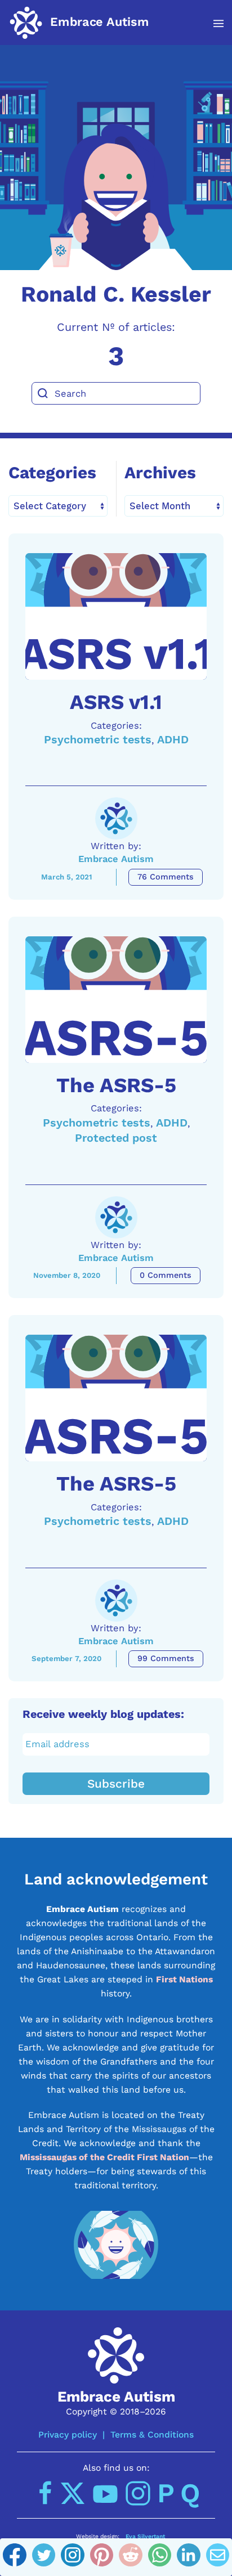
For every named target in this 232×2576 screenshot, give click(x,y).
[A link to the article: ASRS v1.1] (116, 616)
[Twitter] (44, 2557)
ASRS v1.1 (116, 702)
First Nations (184, 1979)
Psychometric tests (98, 740)
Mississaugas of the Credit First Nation (104, 2157)
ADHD (173, 740)
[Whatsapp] (160, 2557)
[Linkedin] (189, 2557)
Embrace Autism (116, 859)
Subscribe (116, 1784)
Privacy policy (68, 2434)
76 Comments (166, 877)
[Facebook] (15, 2557)
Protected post (116, 1138)
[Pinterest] (102, 2557)
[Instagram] (73, 2557)
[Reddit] (131, 2557)
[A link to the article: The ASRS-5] (116, 1000)
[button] (213, 24)
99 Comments (166, 1659)
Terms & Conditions (152, 2434)
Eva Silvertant (145, 2536)
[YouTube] (105, 2493)
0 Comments (166, 1275)
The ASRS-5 (116, 1085)
